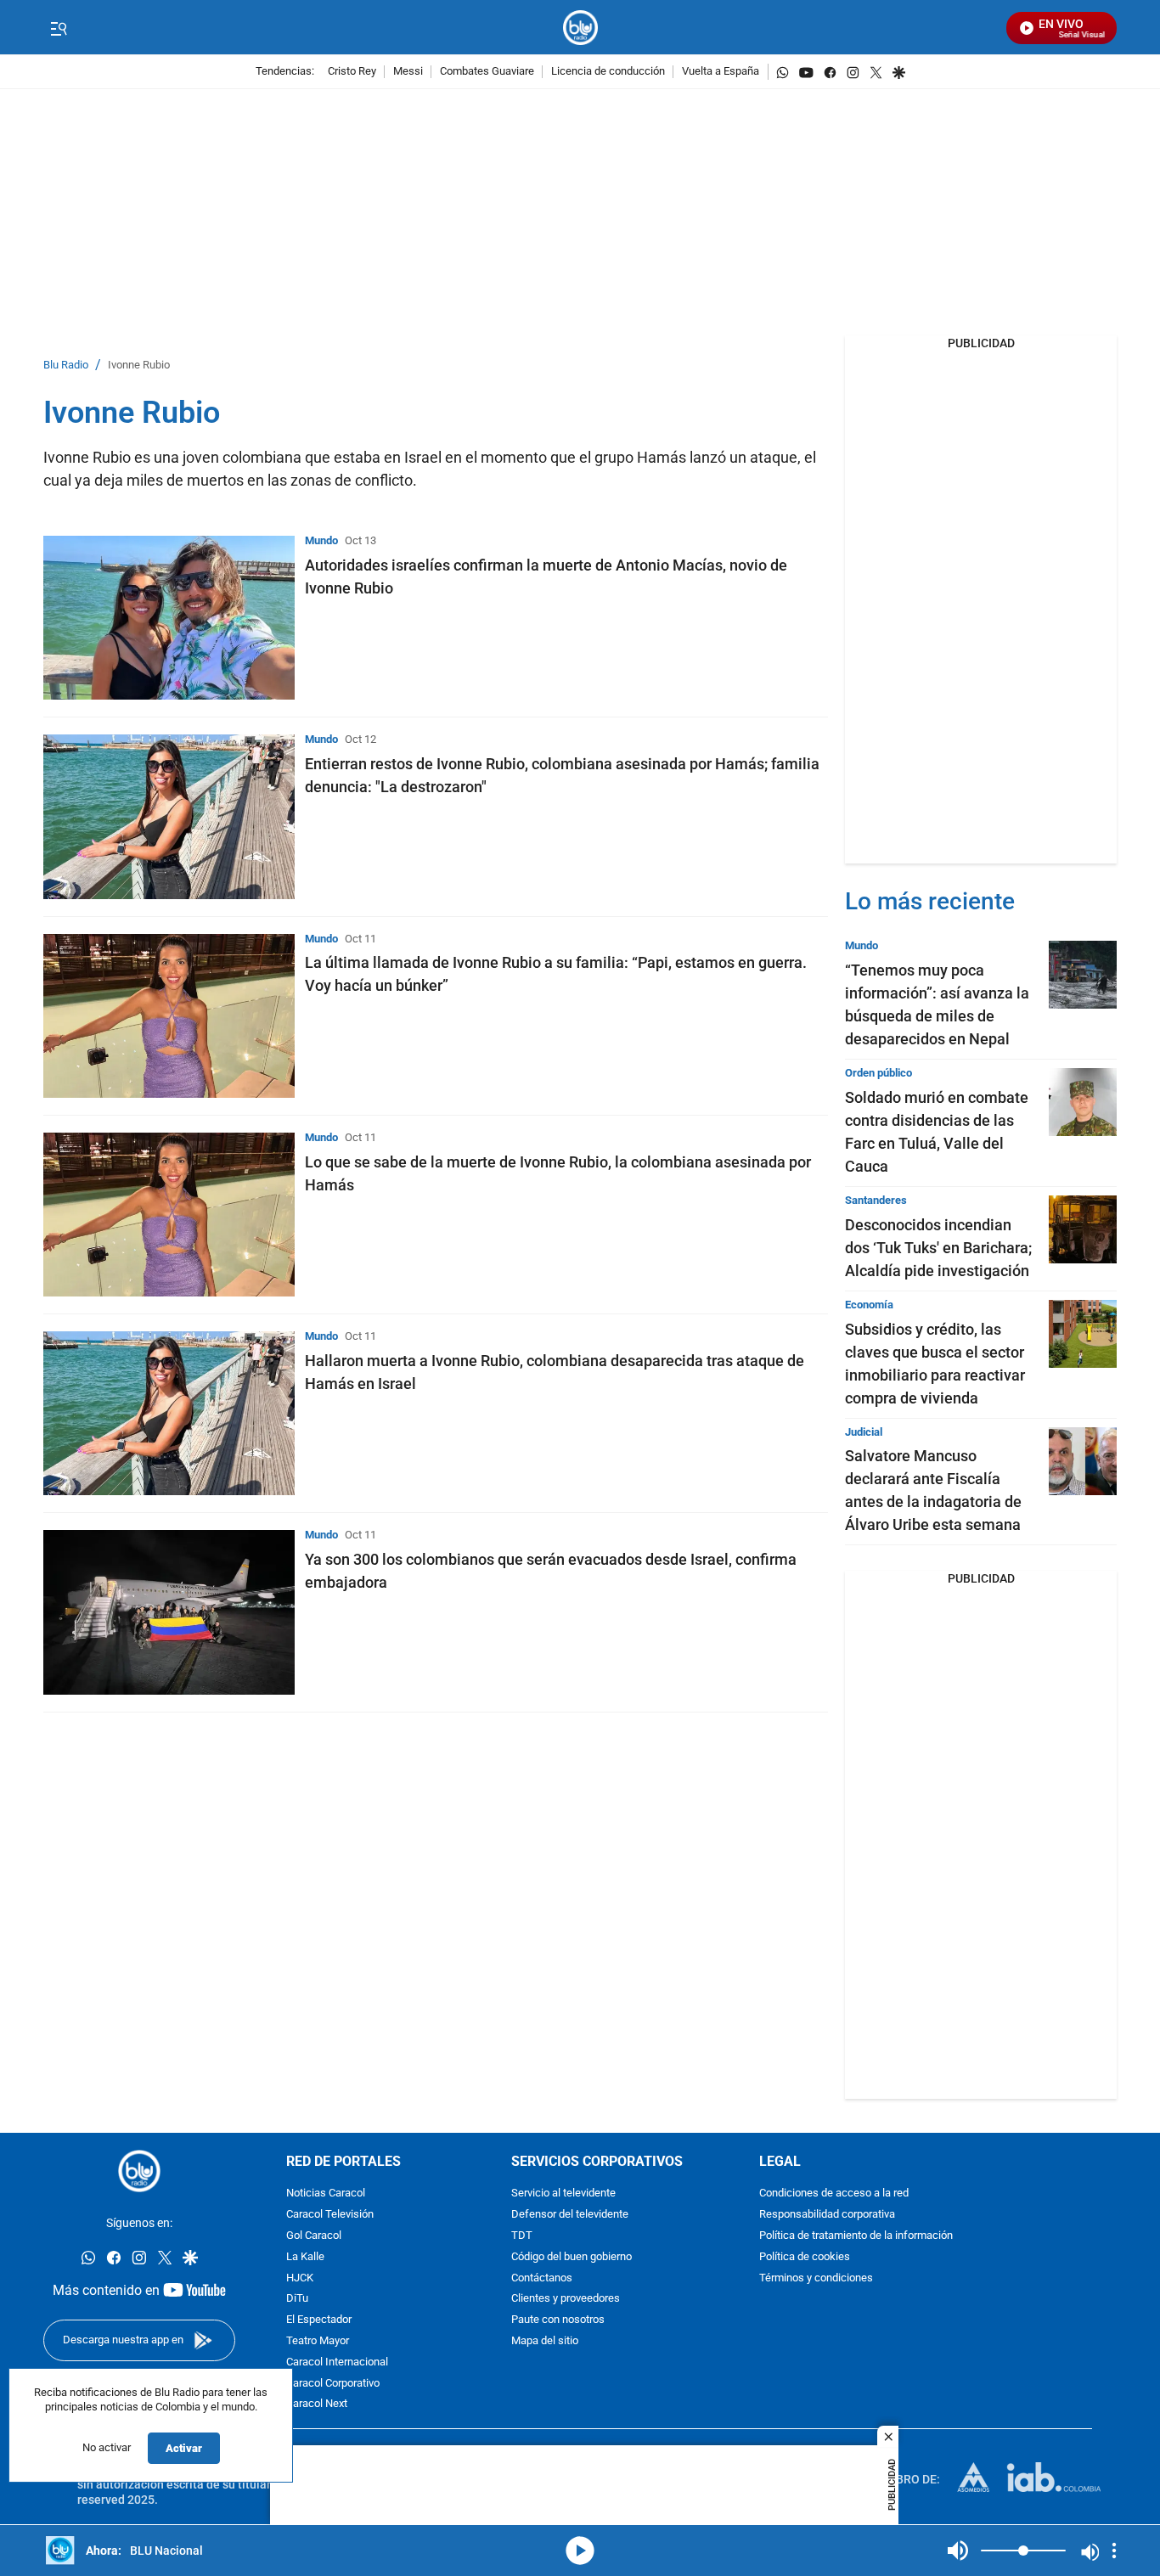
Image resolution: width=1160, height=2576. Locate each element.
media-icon (580, 2551)
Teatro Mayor (318, 2341)
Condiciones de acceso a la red (834, 2194)
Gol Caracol (314, 2236)
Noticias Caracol (326, 2194)
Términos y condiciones (816, 2278)
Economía (869, 1305)
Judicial (864, 1432)
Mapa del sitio (545, 2341)
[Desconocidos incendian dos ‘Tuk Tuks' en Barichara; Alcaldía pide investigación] (1083, 1229)
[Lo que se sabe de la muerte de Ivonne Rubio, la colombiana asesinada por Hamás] (169, 1215)
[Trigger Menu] (58, 28)
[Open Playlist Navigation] (1114, 2551)
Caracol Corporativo (333, 2384)
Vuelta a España (721, 72)
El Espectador (319, 2321)
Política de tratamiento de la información (856, 2236)
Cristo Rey (352, 72)
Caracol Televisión (330, 2216)
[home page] (580, 28)
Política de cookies (805, 2257)
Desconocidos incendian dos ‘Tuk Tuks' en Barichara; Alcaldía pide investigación (938, 1248)
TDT (522, 2236)
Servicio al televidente (563, 2194)
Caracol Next (317, 2405)
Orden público (878, 1073)
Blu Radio (66, 366)
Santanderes (876, 1200)
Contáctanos (542, 2278)
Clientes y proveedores (566, 2300)
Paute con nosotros (558, 2321)
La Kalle (305, 2257)
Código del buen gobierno (572, 2257)
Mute (958, 2551)
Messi (408, 72)
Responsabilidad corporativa (827, 2216)
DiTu (297, 2300)
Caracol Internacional (337, 2362)
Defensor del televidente (570, 2216)
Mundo (321, 540)
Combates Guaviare (487, 72)
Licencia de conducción (608, 72)
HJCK (300, 2278)
